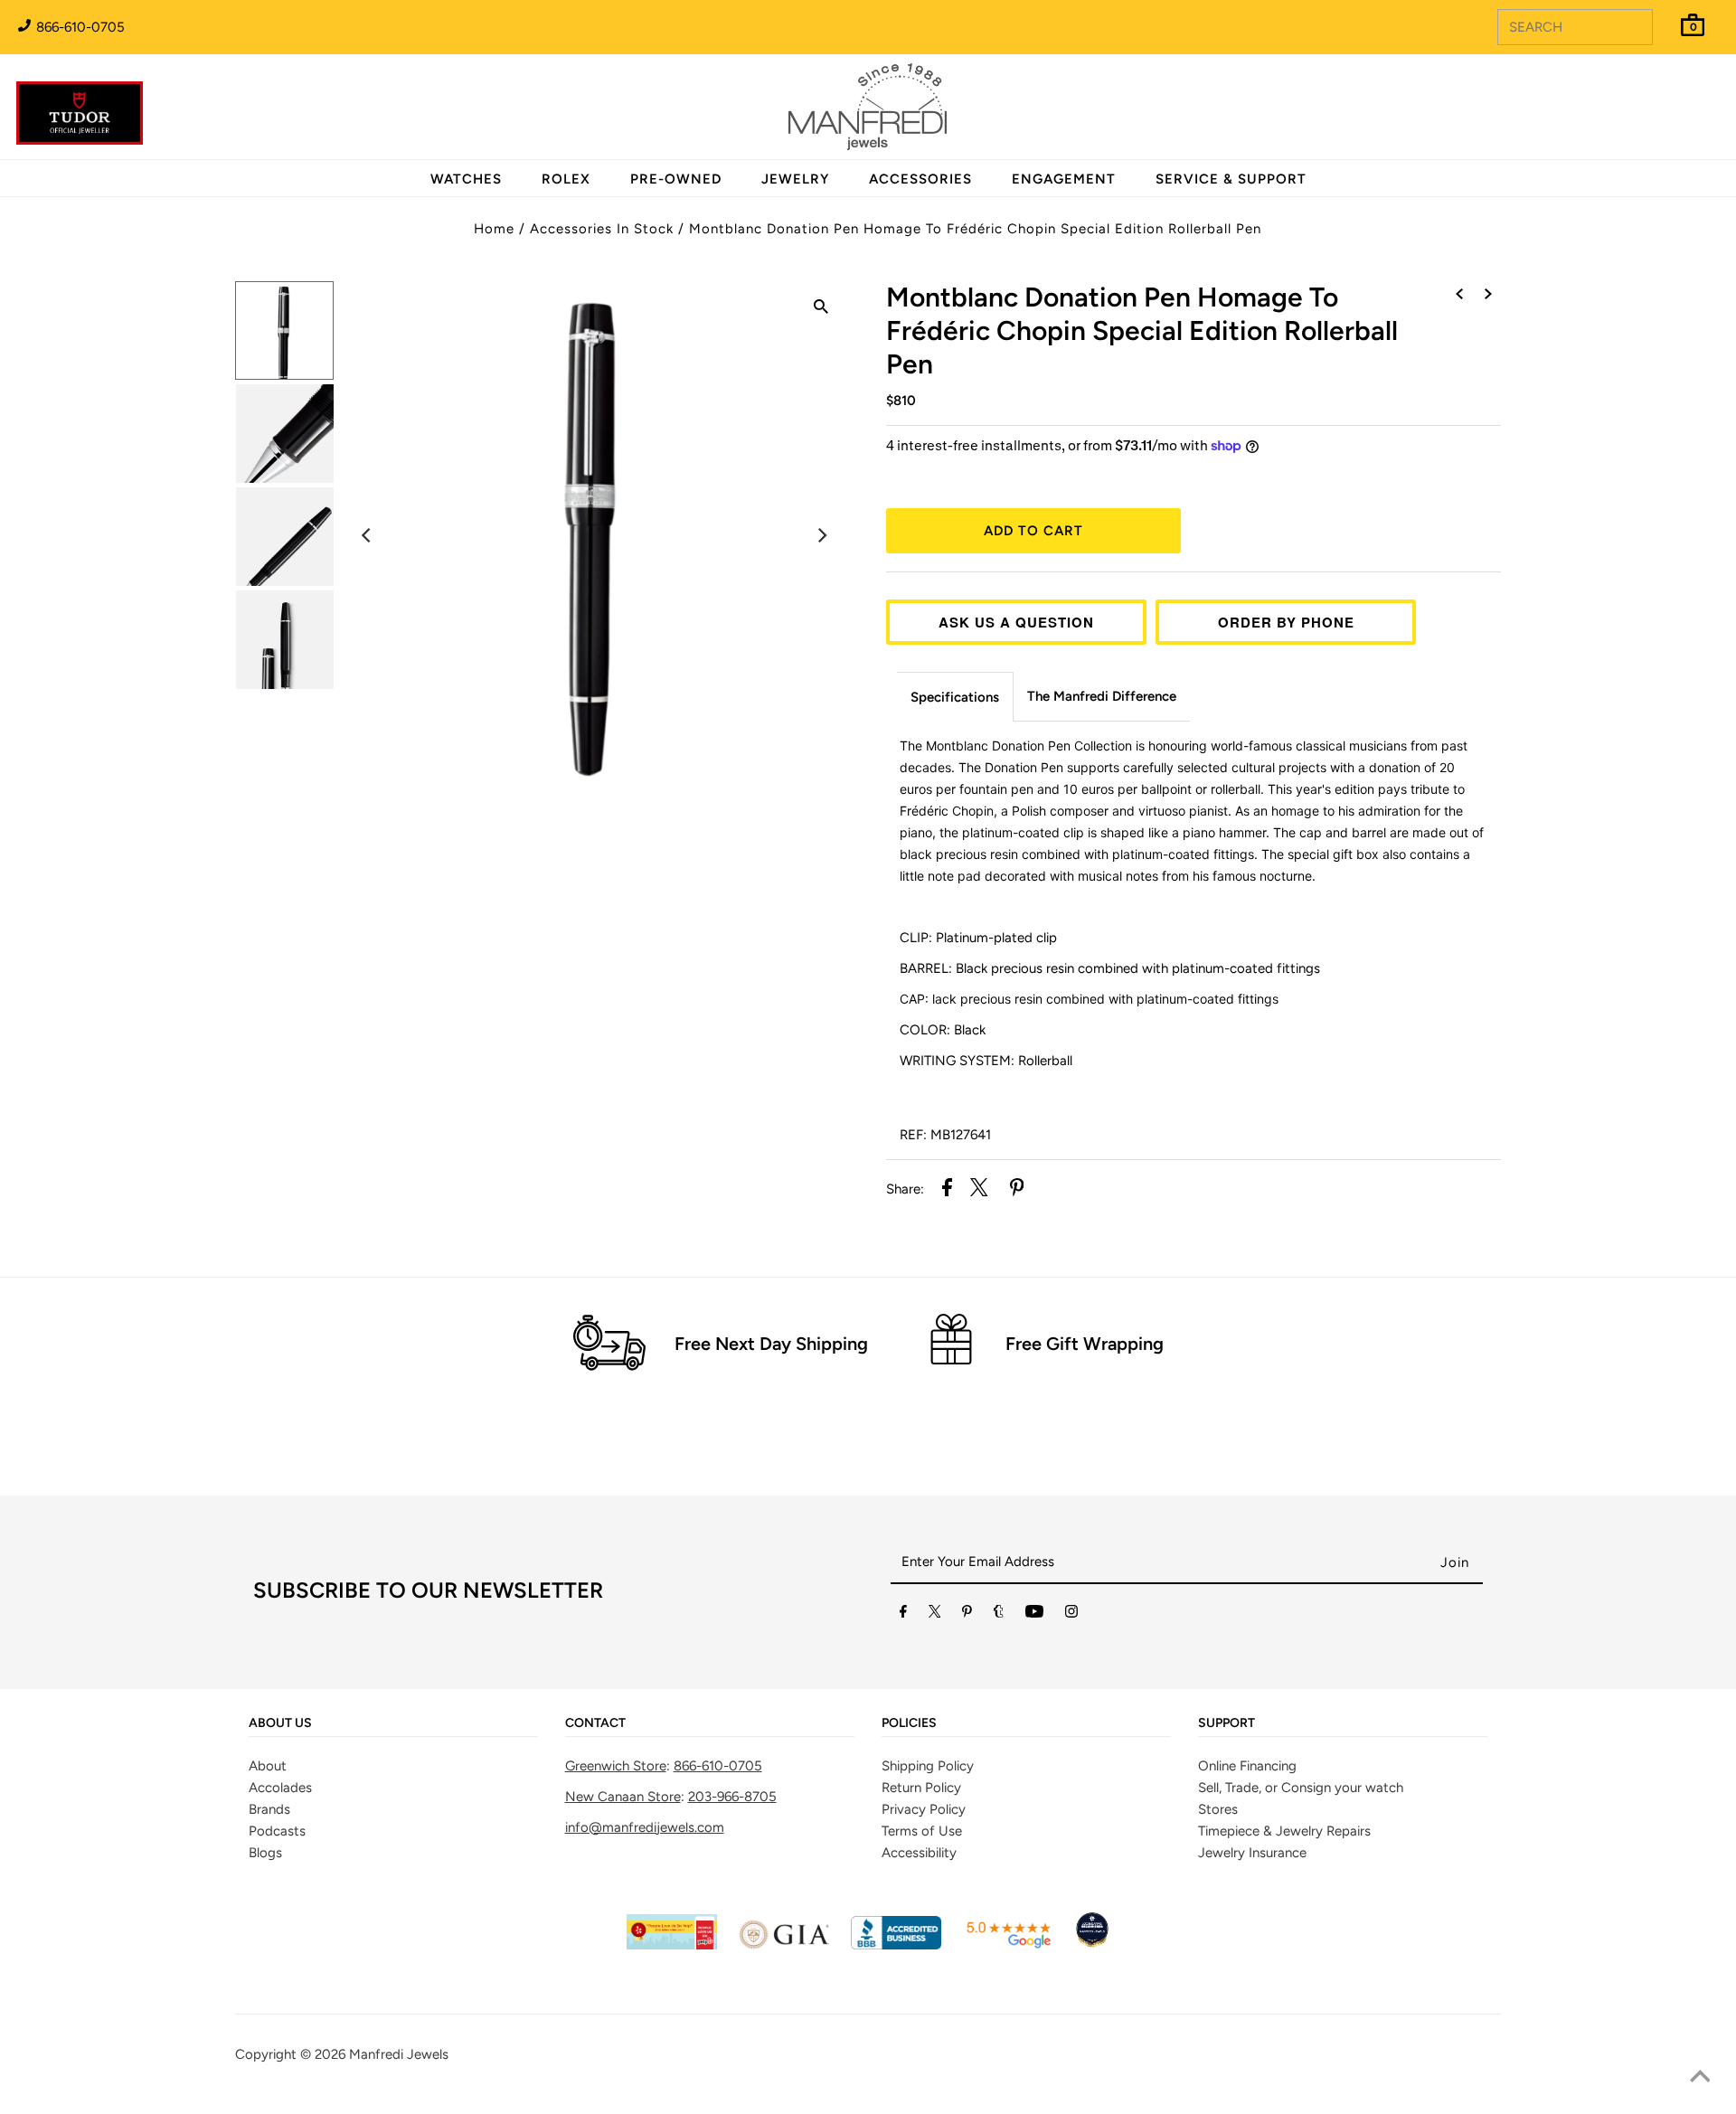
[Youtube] (1034, 1615)
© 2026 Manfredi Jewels (374, 2054)
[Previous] (367, 535)
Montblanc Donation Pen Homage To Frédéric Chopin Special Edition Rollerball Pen (975, 229)
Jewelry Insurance (1252, 1853)
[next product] (1488, 295)
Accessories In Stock (602, 229)
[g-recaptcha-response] (868, 2101)
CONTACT (595, 1723)
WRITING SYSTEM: (986, 1061)
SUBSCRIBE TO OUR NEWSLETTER (428, 1590)
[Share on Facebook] (947, 1190)
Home (494, 229)
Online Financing (1247, 1766)
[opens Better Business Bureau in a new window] (896, 1945)
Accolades (280, 1788)
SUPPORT (1227, 1723)
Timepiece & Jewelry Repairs (1284, 1831)
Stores (1218, 1809)
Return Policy (921, 1788)
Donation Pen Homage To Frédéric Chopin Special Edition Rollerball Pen (1142, 330)
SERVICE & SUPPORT (1231, 179)
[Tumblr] (999, 1615)
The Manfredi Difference (1102, 696)
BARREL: (1110, 968)
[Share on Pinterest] (1017, 1190)
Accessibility (919, 1853)
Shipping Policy (928, 1766)
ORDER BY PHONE (1286, 622)
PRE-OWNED (676, 179)
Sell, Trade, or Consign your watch (1301, 1788)
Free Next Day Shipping (771, 1344)
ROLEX (566, 179)
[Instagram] (1071, 1615)
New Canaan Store (623, 1797)
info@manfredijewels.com (645, 1827)
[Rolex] (1648, 118)
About (268, 1766)
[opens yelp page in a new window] (672, 1945)
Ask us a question (1016, 622)
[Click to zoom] (821, 309)
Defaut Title (1193, 479)
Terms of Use (922, 1831)
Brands (269, 1809)
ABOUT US (280, 1723)
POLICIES (909, 1723)
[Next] (821, 535)
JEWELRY (795, 179)
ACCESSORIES (920, 179)
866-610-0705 (79, 27)
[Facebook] (903, 1615)
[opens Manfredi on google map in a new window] (1008, 1945)
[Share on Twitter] (979, 1190)
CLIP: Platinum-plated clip (980, 938)
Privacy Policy (924, 1809)
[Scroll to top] (1700, 2078)
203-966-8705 (732, 1797)
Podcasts (277, 1831)
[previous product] (1459, 295)
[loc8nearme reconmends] (1092, 1945)
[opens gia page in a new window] (784, 1945)
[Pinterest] (967, 1615)
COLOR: (943, 1030)
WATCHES (466, 179)
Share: (905, 1189)
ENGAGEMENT (1064, 179)
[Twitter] (935, 1615)
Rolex (1648, 97)
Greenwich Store (616, 1766)
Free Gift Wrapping (1085, 1344)
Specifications (955, 697)
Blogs (265, 1853)
